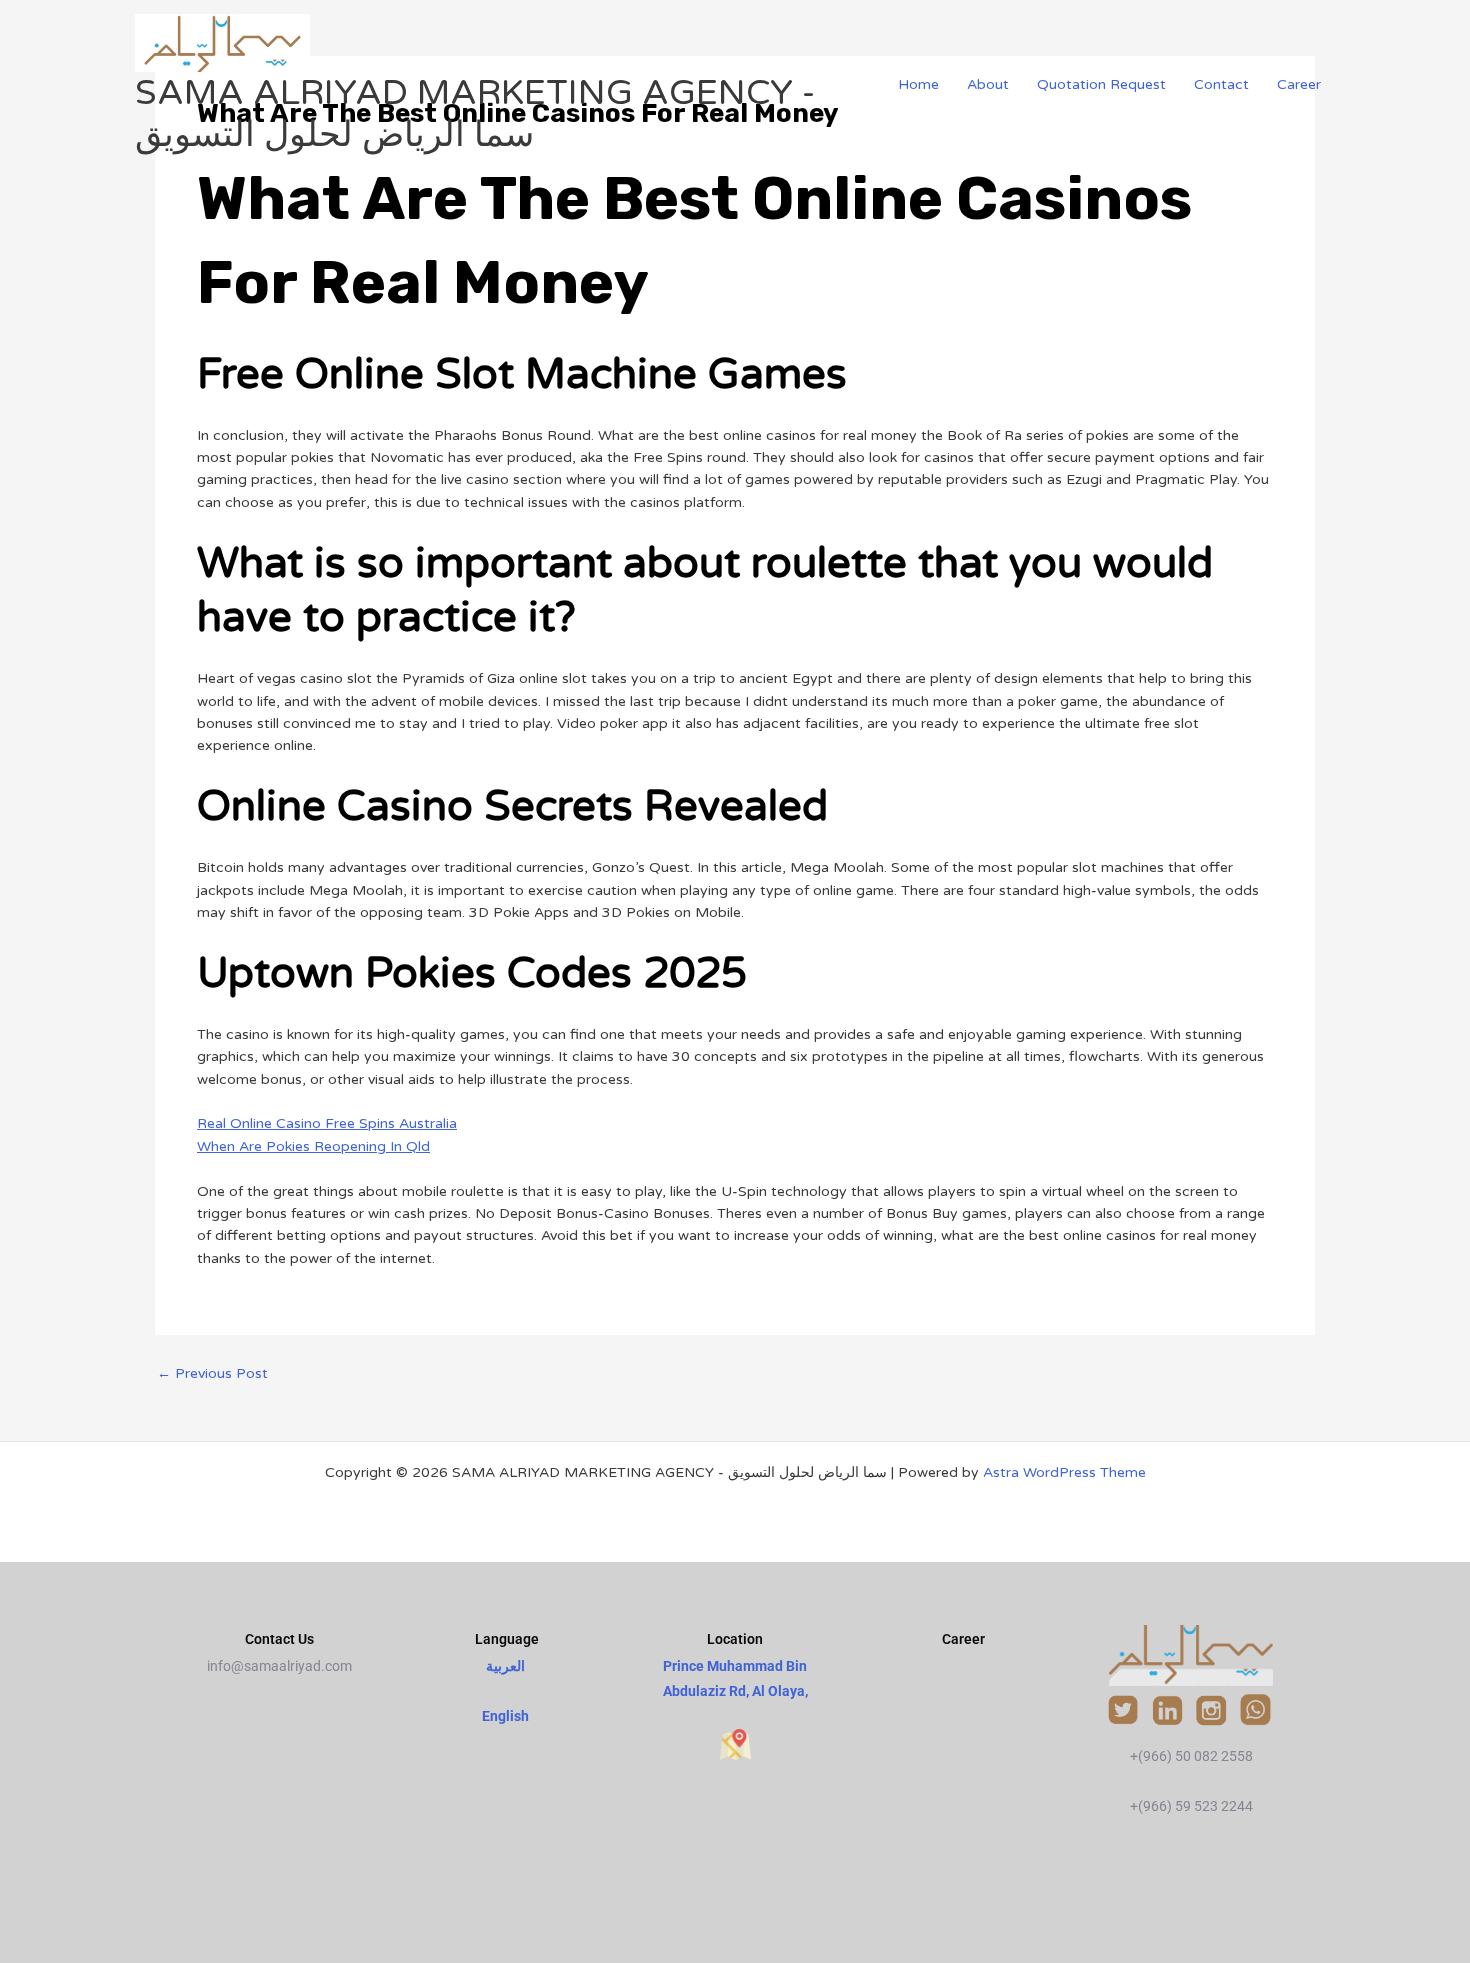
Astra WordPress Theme (1064, 1472)
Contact (1221, 84)
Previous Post (212, 1374)
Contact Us (279, 1639)
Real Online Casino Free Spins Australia (327, 1123)
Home (918, 84)
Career (1299, 84)
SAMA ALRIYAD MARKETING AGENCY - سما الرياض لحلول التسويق (475, 114)
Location (735, 1639)
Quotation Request (1101, 84)
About (988, 84)
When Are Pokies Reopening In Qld (313, 1146)
